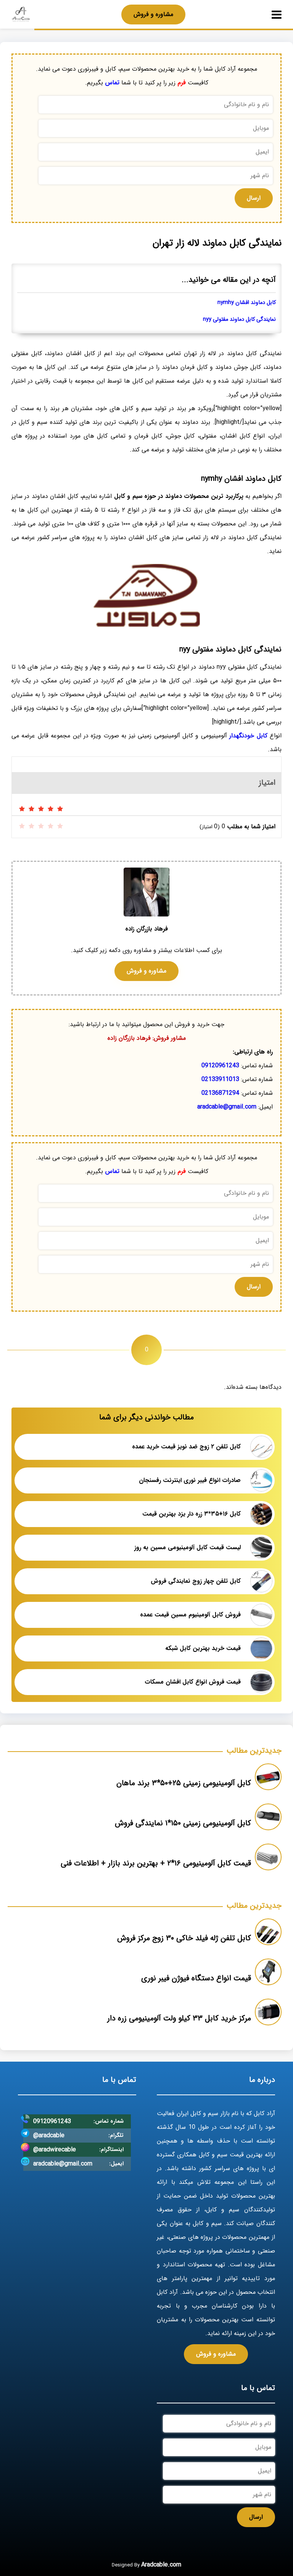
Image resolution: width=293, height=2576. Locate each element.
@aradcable (49, 2136)
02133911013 (220, 1079)
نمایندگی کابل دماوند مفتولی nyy (239, 319)
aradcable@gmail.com (227, 1107)
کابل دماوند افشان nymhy (247, 303)
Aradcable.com (161, 2565)
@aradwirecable (55, 2150)
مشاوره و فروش (153, 14)
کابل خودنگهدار (248, 736)
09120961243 (220, 1066)
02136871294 (220, 1093)
